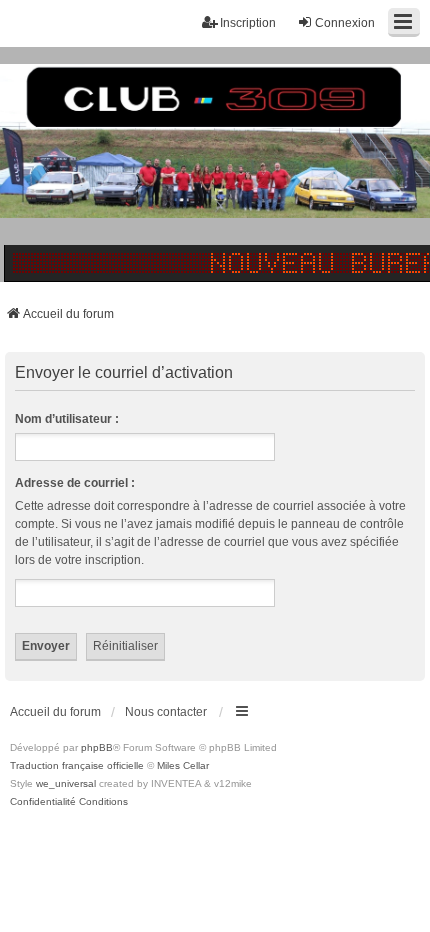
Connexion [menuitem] (345, 23)
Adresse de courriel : (75, 483)
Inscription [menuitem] (248, 23)
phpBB (97, 747)
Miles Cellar (183, 765)
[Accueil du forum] (215, 164)
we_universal (66, 783)
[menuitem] (43, 802)
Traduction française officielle (77, 765)
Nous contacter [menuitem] (166, 712)
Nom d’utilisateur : (67, 419)
